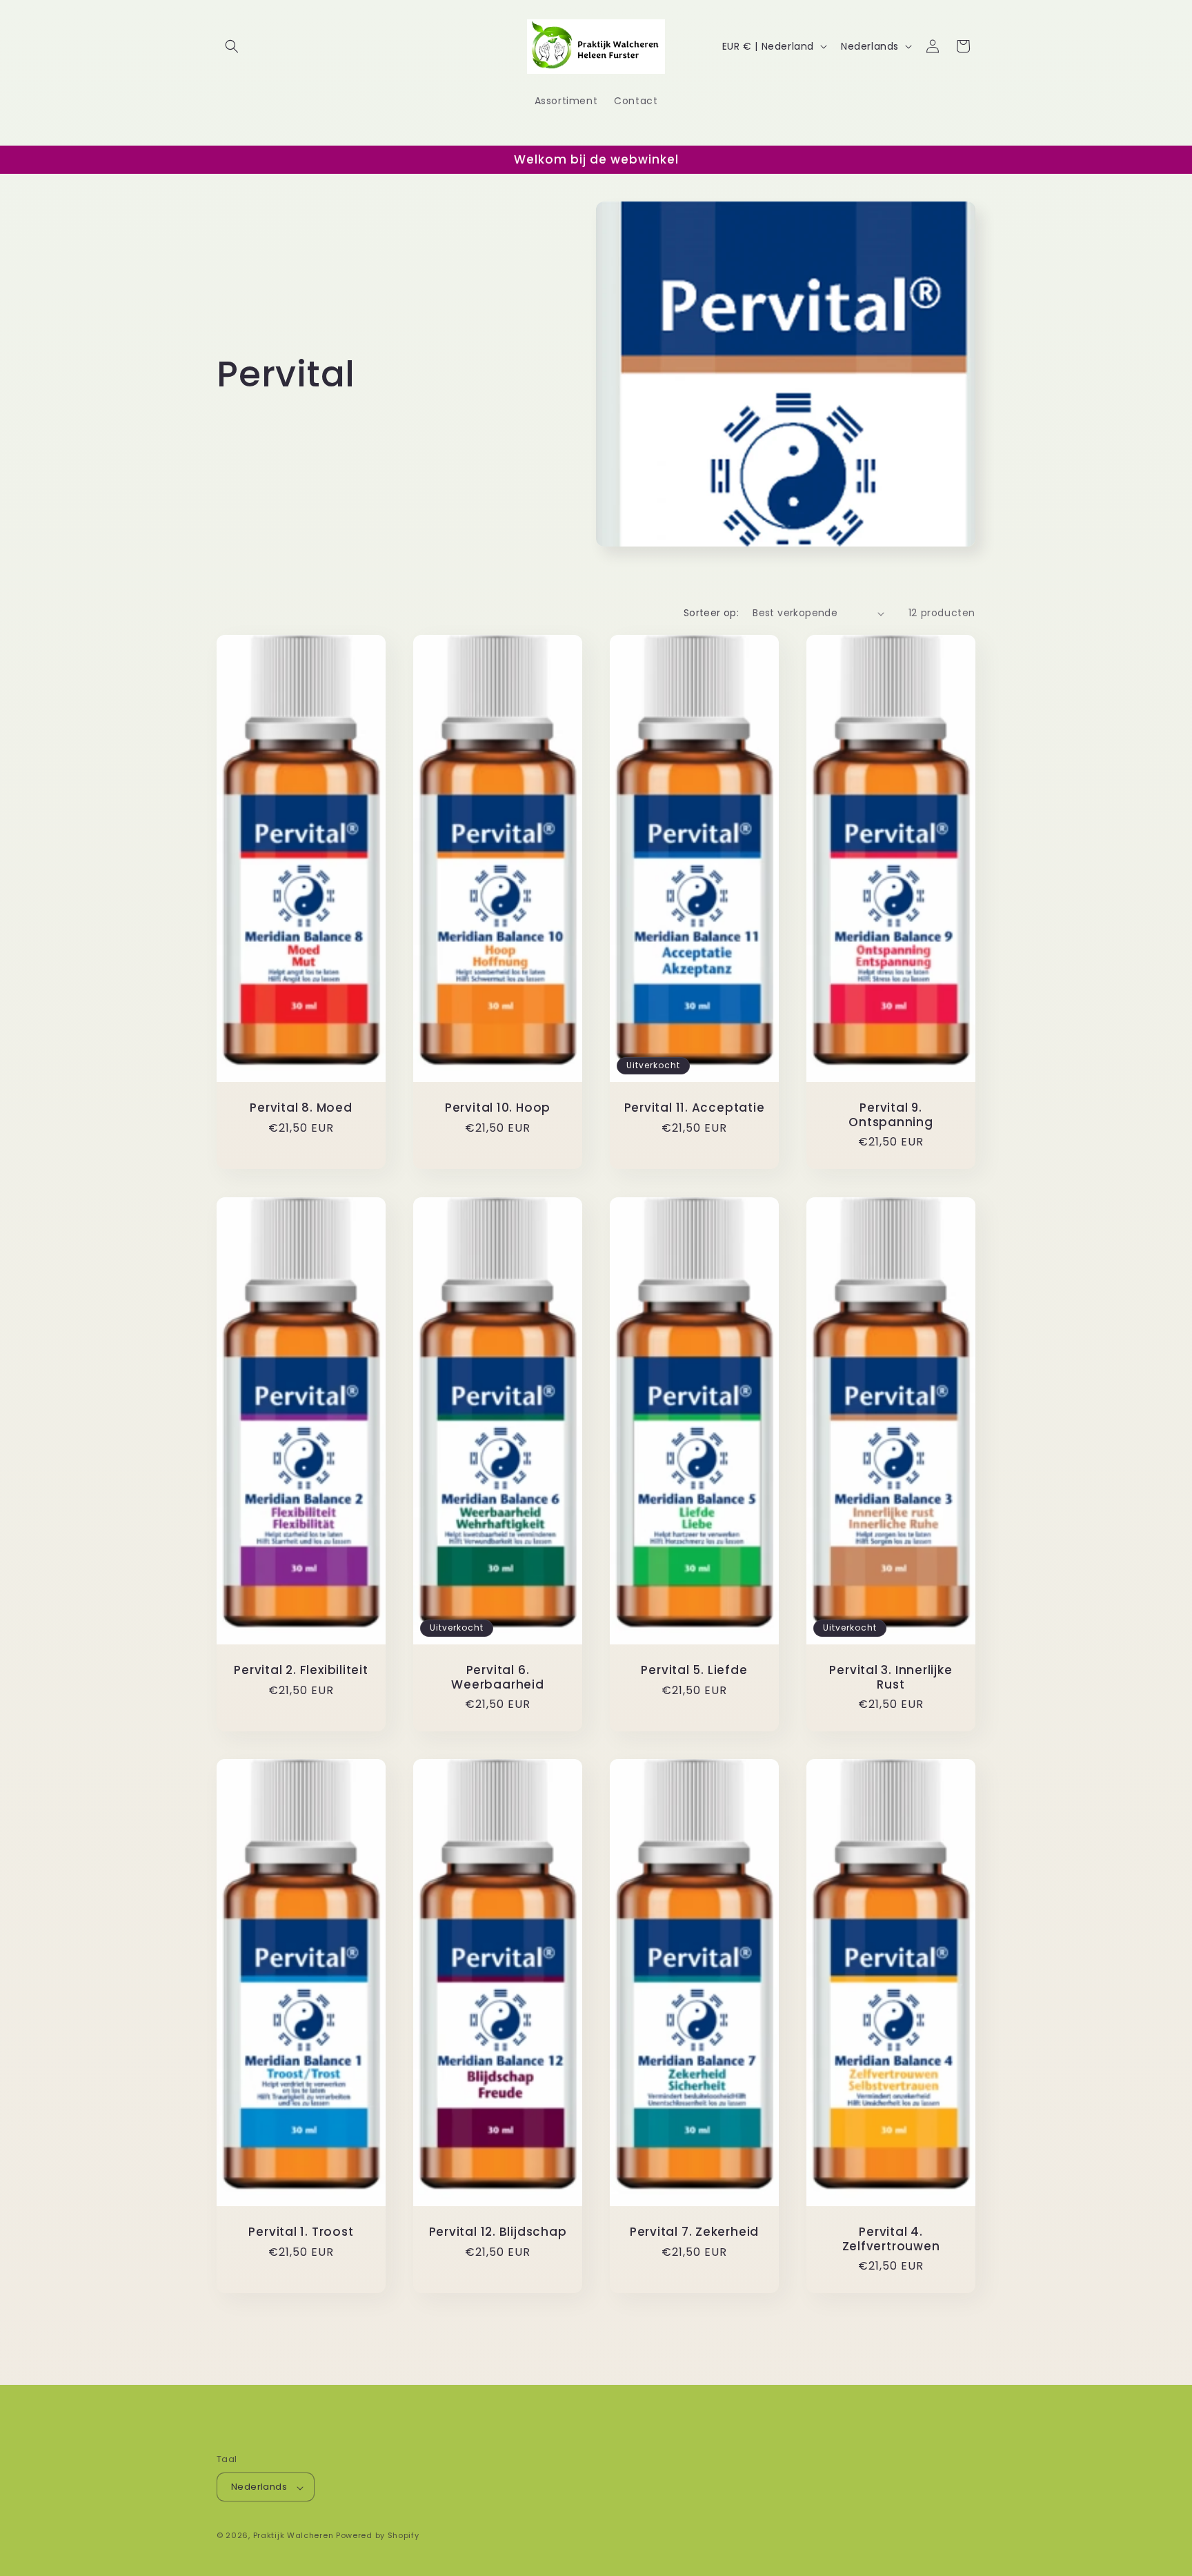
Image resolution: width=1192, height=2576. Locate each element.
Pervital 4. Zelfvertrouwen (891, 2239)
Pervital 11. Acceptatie (695, 1108)
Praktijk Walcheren (294, 2536)
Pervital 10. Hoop (498, 1108)
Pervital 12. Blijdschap (498, 2232)
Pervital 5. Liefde (694, 1670)
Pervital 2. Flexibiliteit (301, 1670)
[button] (232, 46)
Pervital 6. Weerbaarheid (497, 1678)
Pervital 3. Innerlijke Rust (891, 1678)
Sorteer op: (711, 613)
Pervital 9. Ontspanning (891, 1115)
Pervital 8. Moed (301, 1108)
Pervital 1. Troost (301, 2232)
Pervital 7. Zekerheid (694, 2232)
